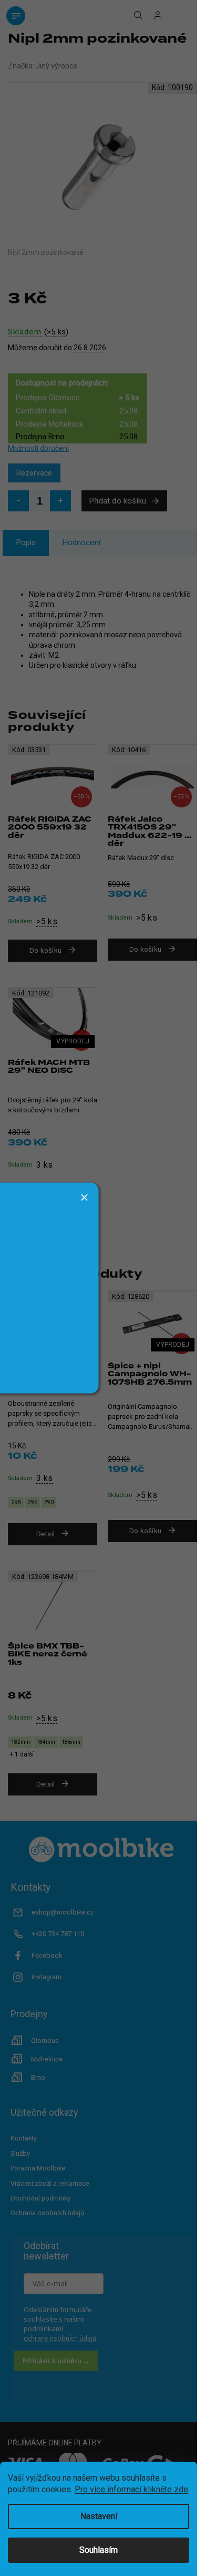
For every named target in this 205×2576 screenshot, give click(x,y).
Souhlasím (99, 2550)
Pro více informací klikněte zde (131, 2489)
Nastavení (99, 2516)
